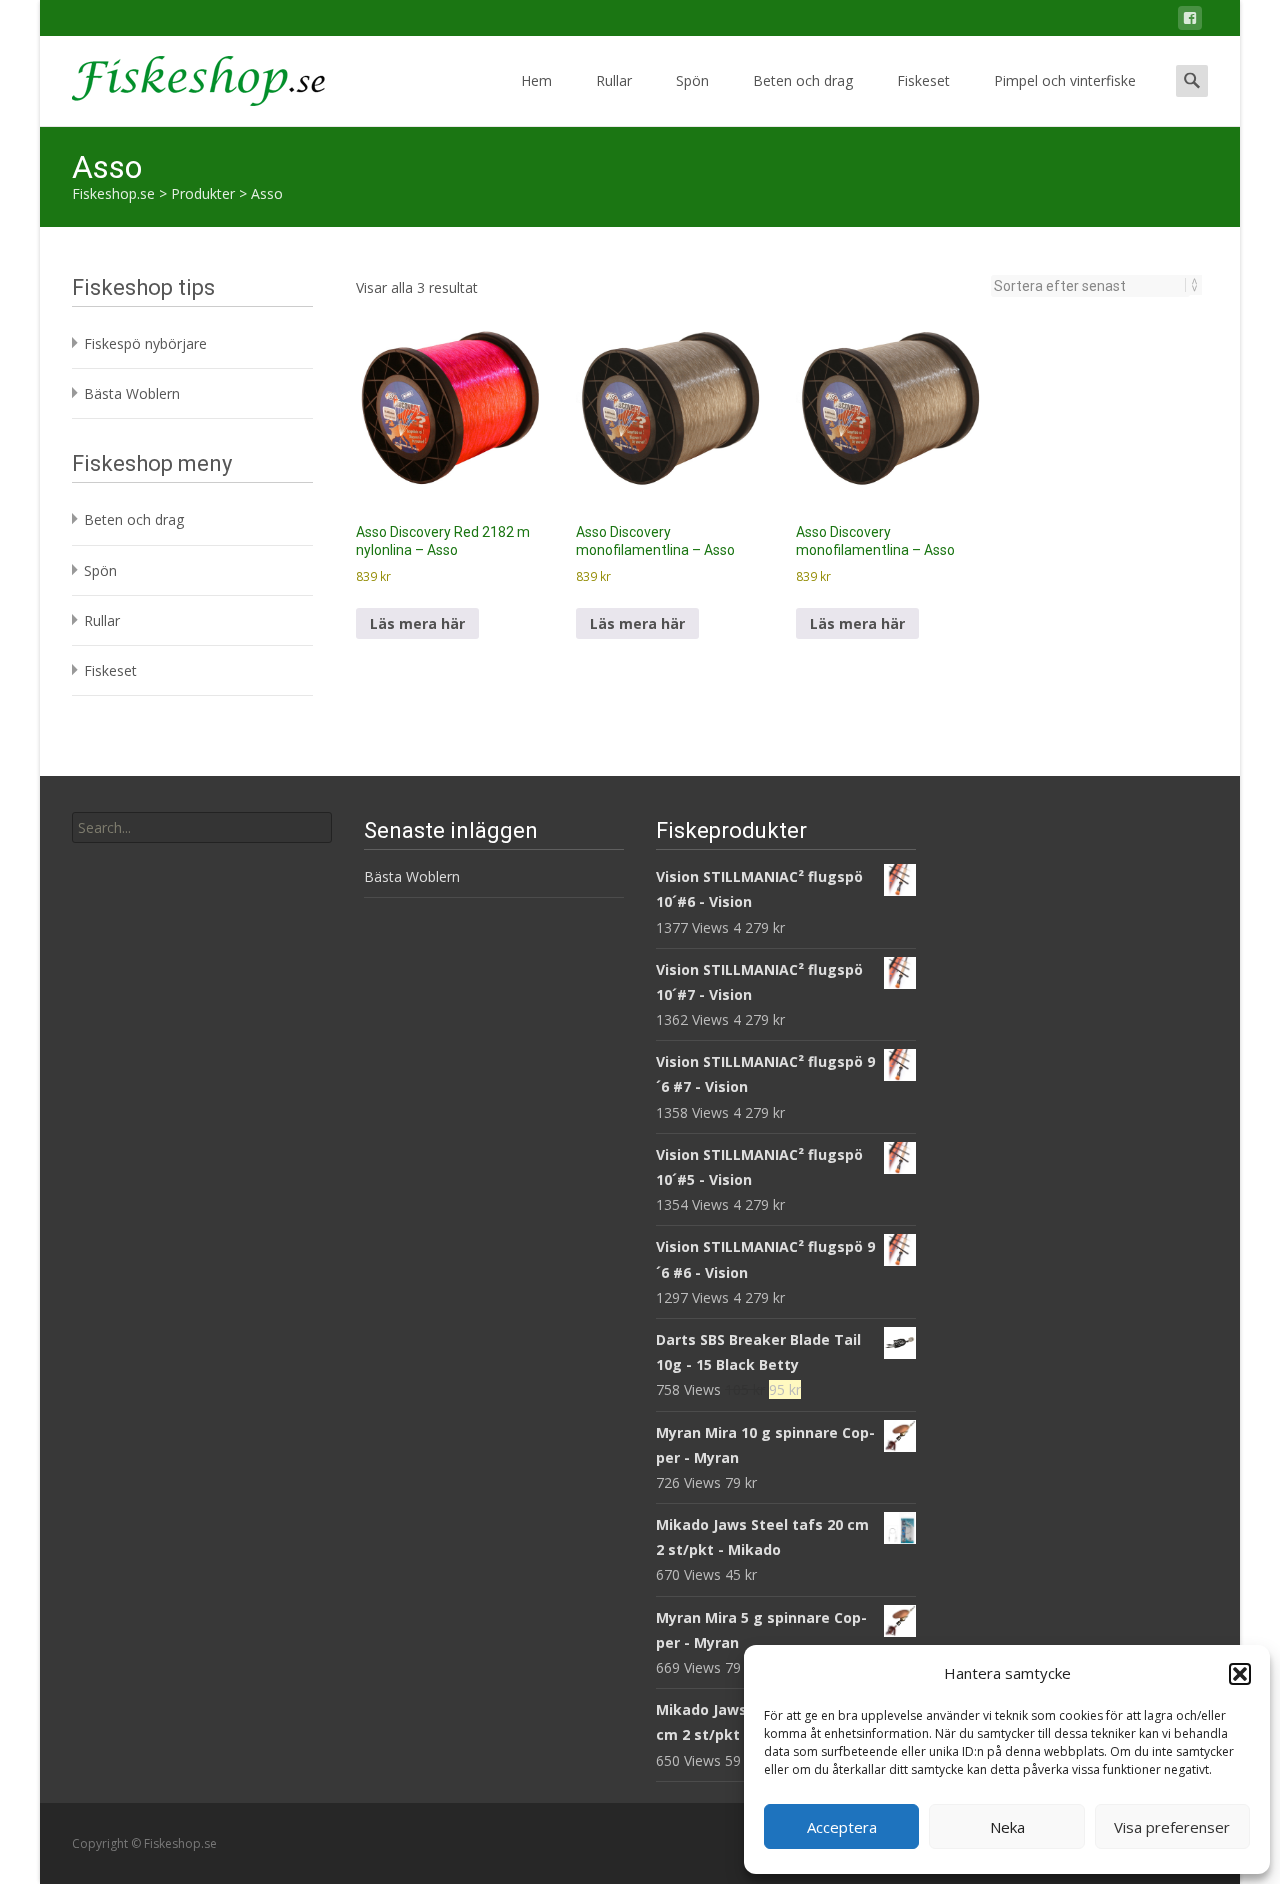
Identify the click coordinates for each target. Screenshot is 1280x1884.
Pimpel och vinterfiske (1065, 80)
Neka (1007, 1827)
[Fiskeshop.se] (182, 76)
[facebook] (1190, 21)
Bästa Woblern (132, 393)
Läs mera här (417, 623)
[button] (1240, 1674)
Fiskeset (923, 80)
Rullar (614, 80)
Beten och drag (803, 80)
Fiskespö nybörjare (145, 343)
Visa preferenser (1172, 1827)
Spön (692, 80)
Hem (536, 80)
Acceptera (842, 1827)
